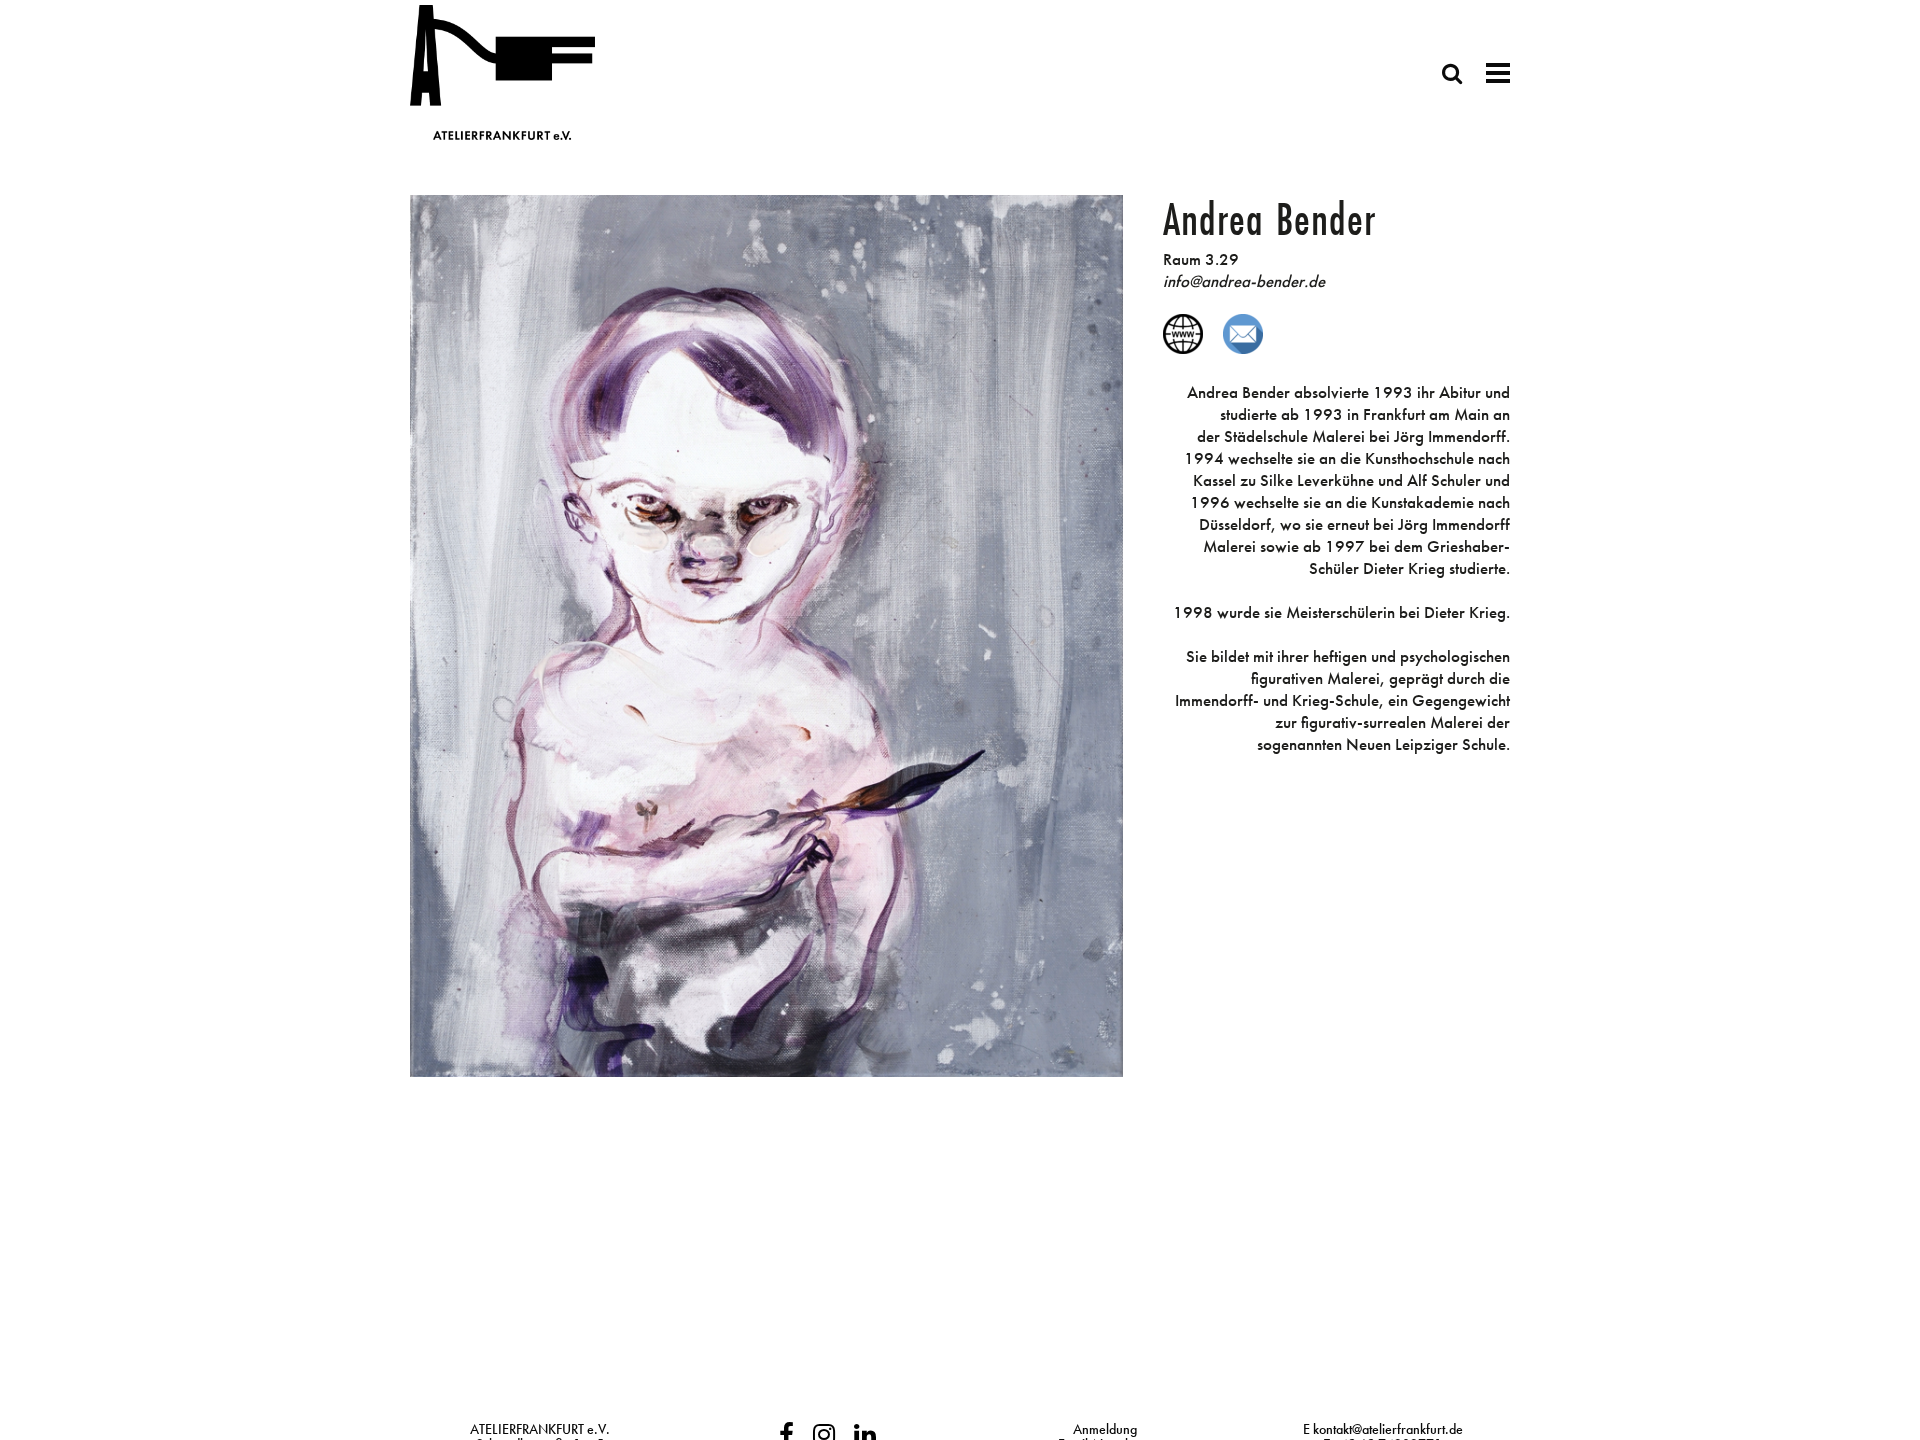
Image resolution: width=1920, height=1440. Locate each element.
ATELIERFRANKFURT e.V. (540, 1429)
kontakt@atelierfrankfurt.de (1388, 1429)
